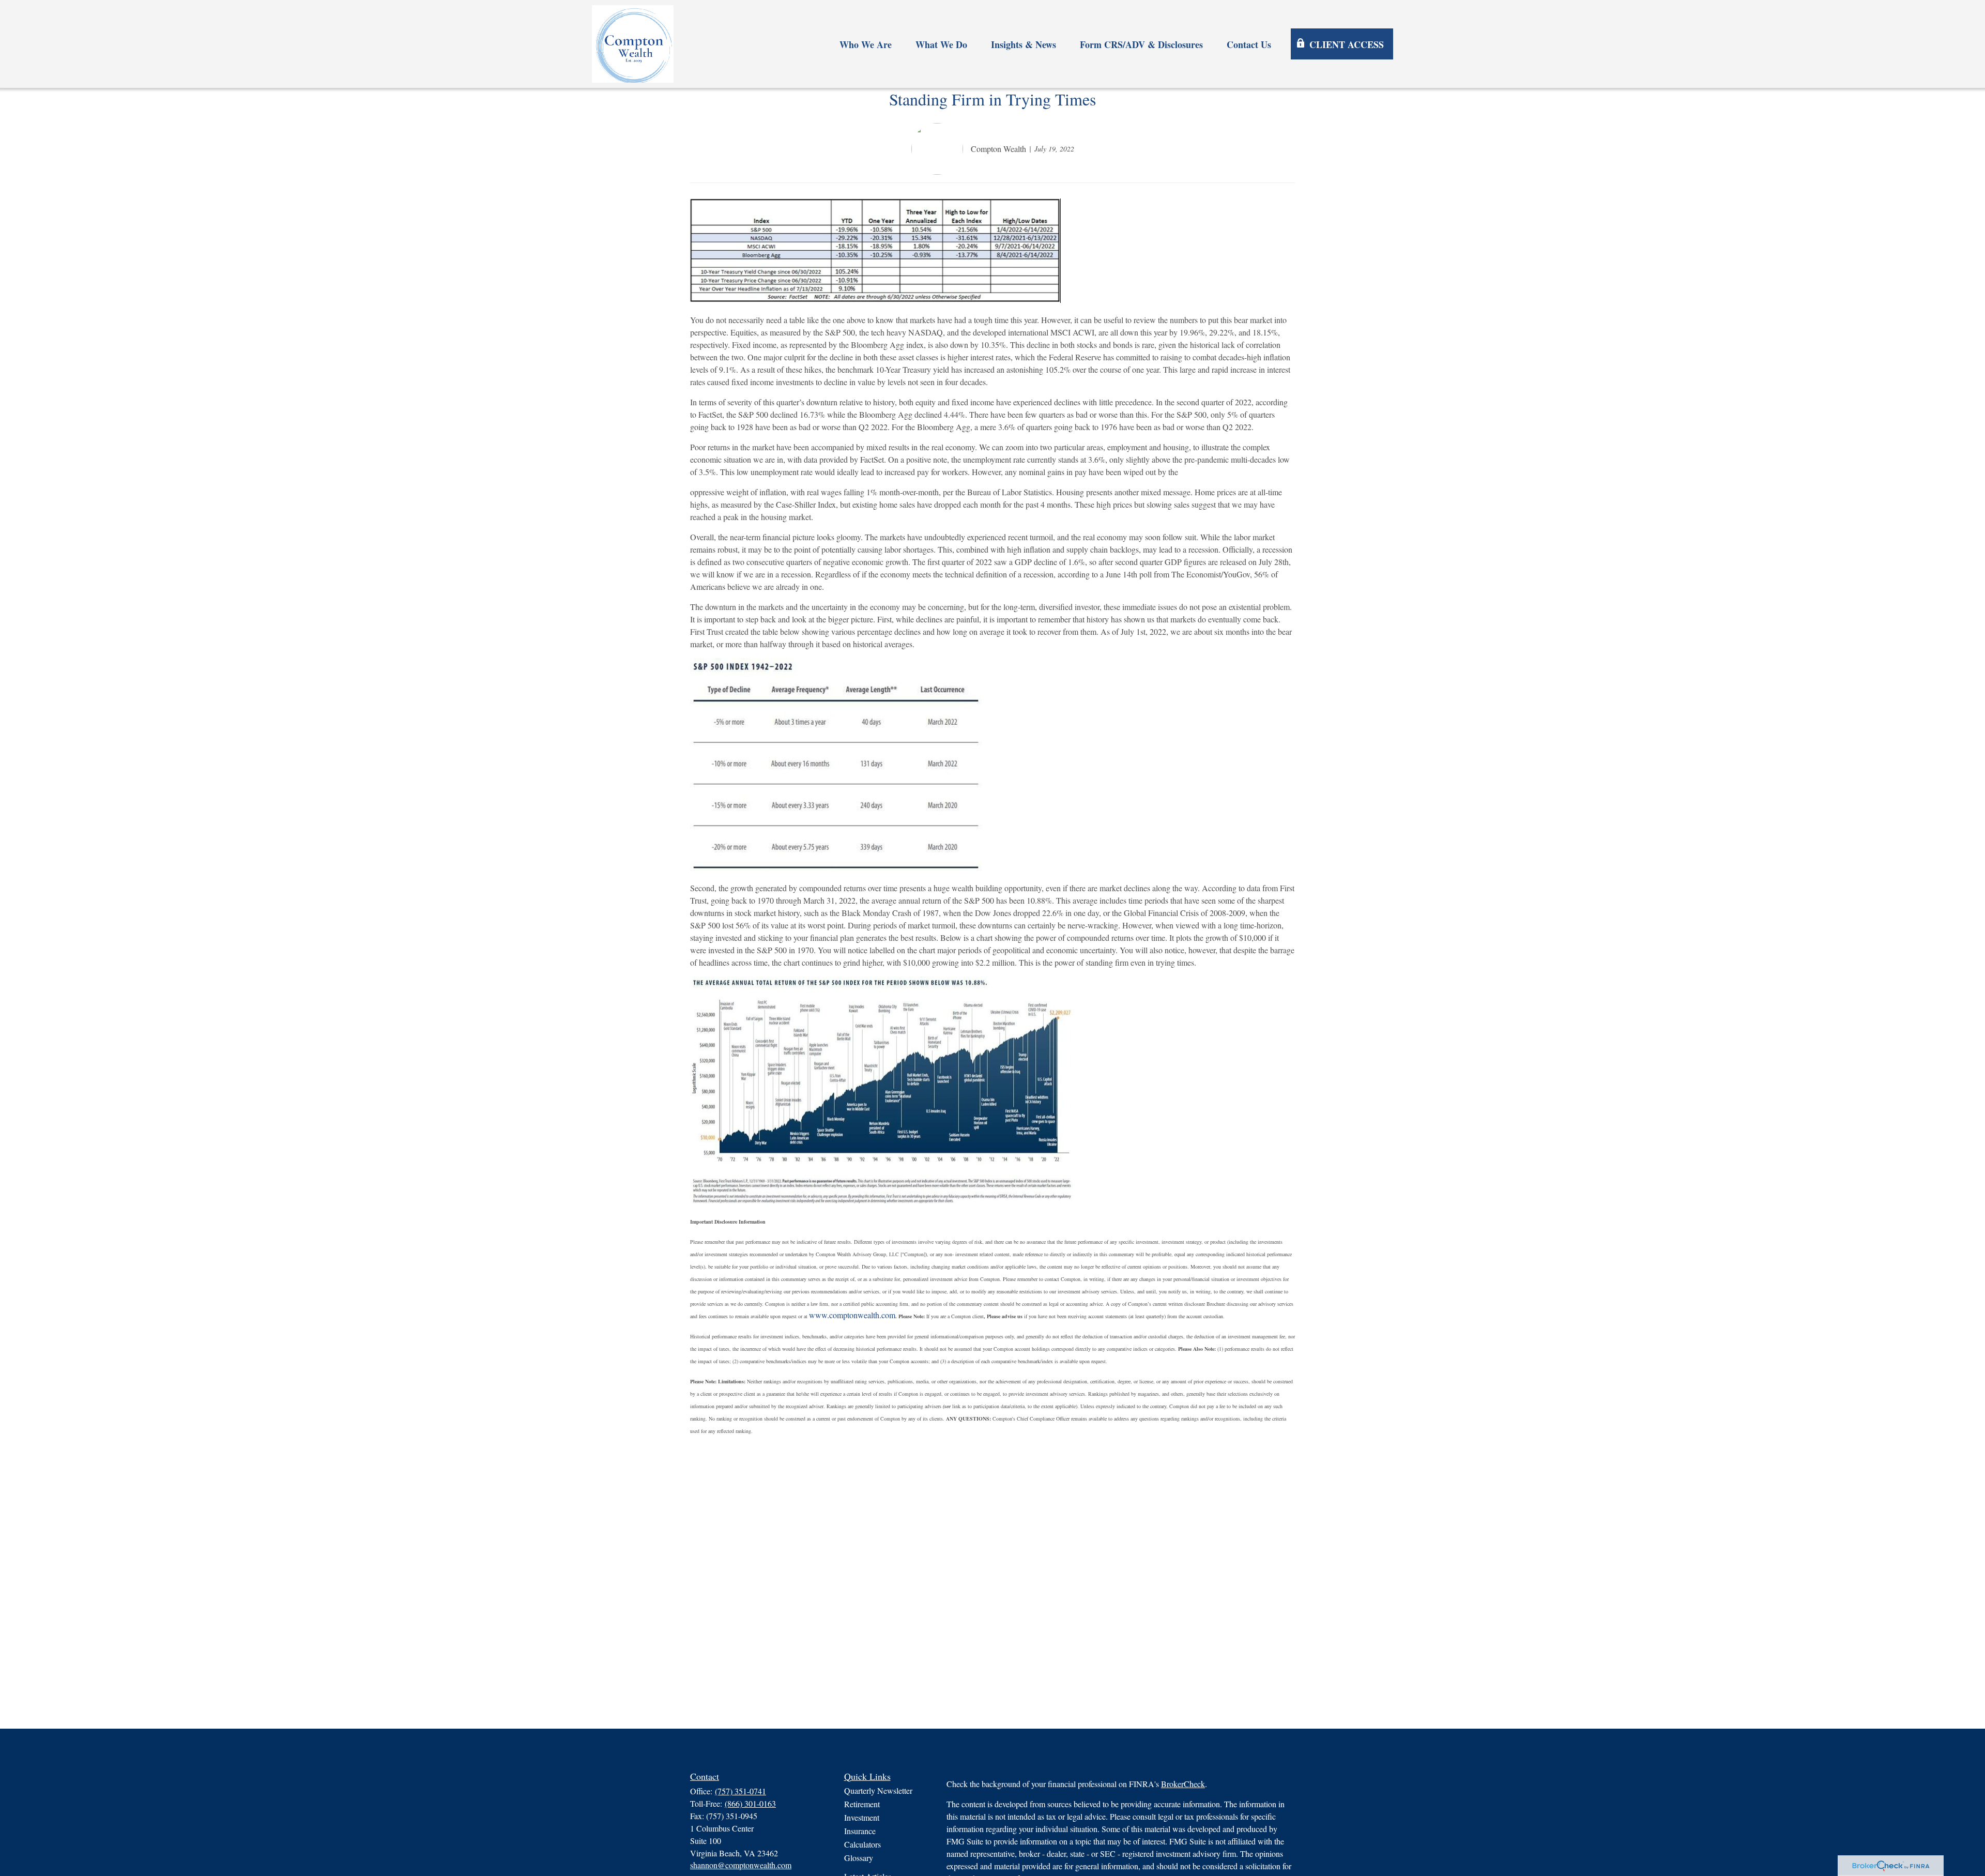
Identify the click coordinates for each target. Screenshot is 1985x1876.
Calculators (862, 1844)
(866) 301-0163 (750, 1803)
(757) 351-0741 (740, 1791)
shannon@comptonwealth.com (741, 1865)
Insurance (860, 1831)
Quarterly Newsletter (878, 1790)
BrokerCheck (1183, 1784)
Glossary (859, 1858)
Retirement (862, 1804)
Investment (862, 1817)
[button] (866, 44)
